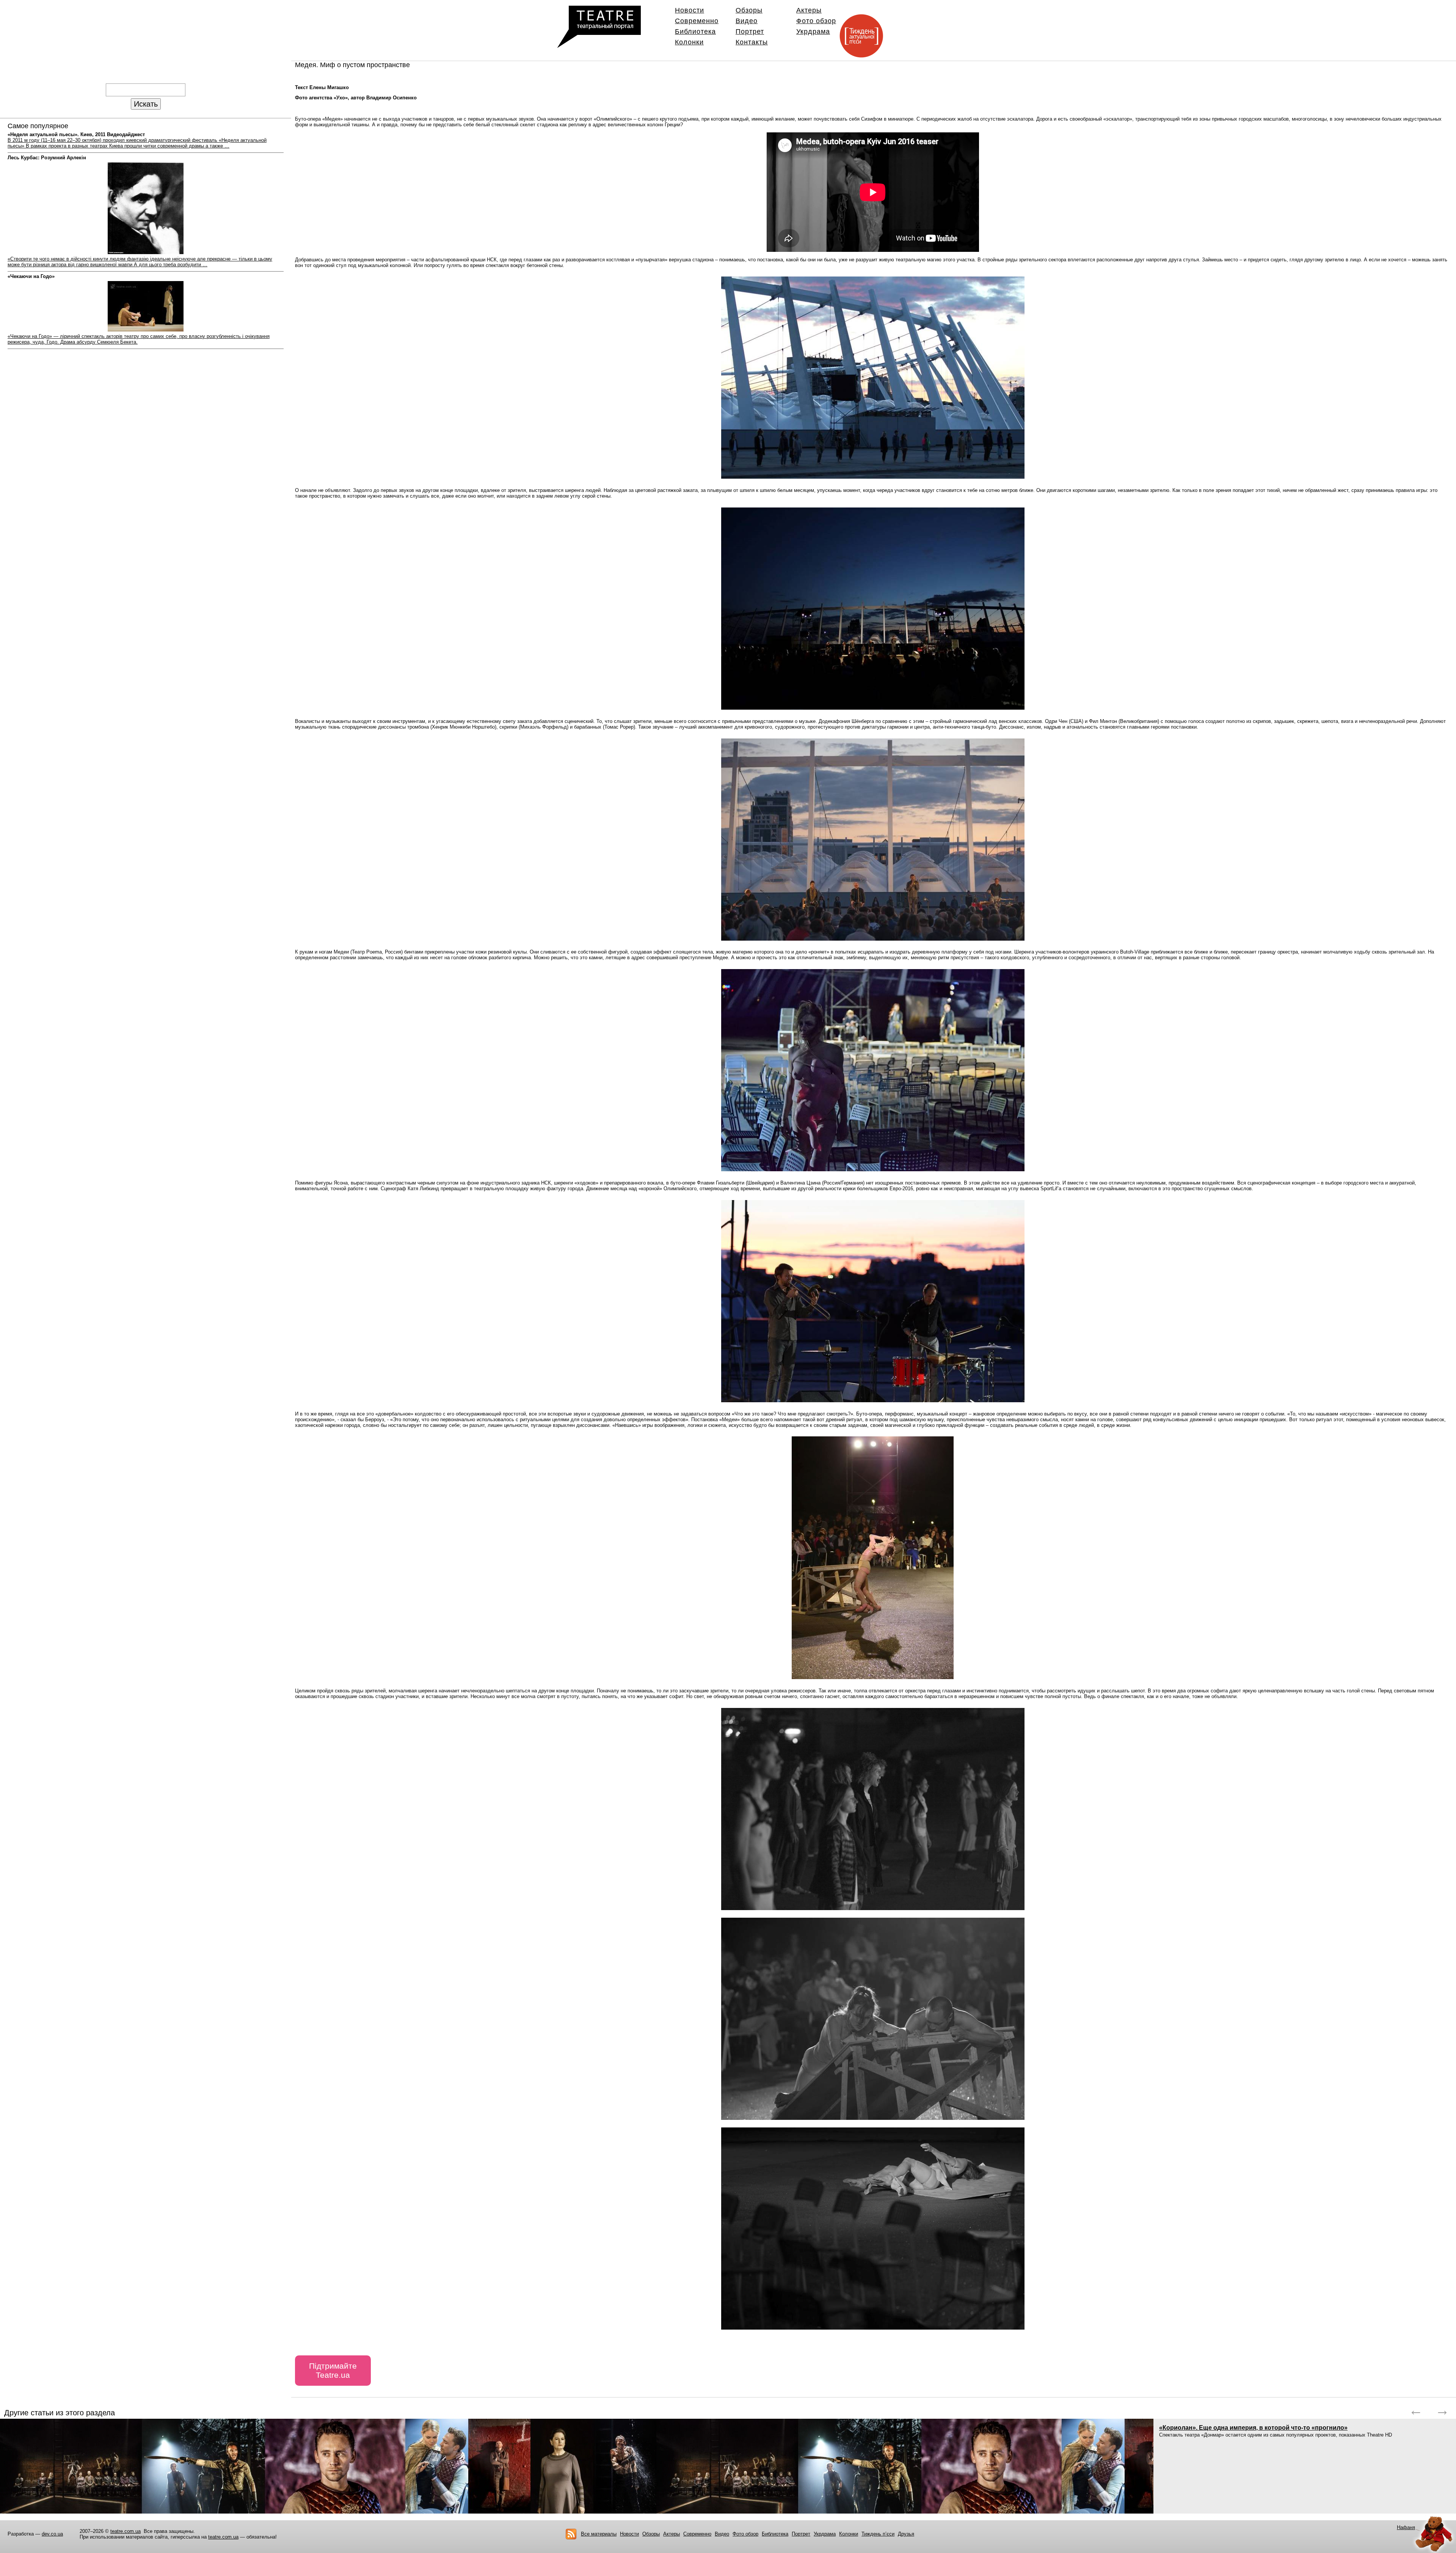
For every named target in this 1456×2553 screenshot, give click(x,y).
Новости (690, 10)
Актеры (809, 10)
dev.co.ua (52, 2534)
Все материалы (599, 2534)
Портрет (750, 31)
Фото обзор (816, 21)
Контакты (752, 42)
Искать (146, 104)
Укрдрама (813, 31)
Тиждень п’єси (878, 2534)
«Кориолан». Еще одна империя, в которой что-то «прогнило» (1253, 2428)
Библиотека (695, 31)
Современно (697, 21)
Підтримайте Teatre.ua (333, 2370)
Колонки (689, 42)
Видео (747, 21)
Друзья (906, 2534)
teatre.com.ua (126, 2531)
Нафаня (1406, 2527)
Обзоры (749, 10)
